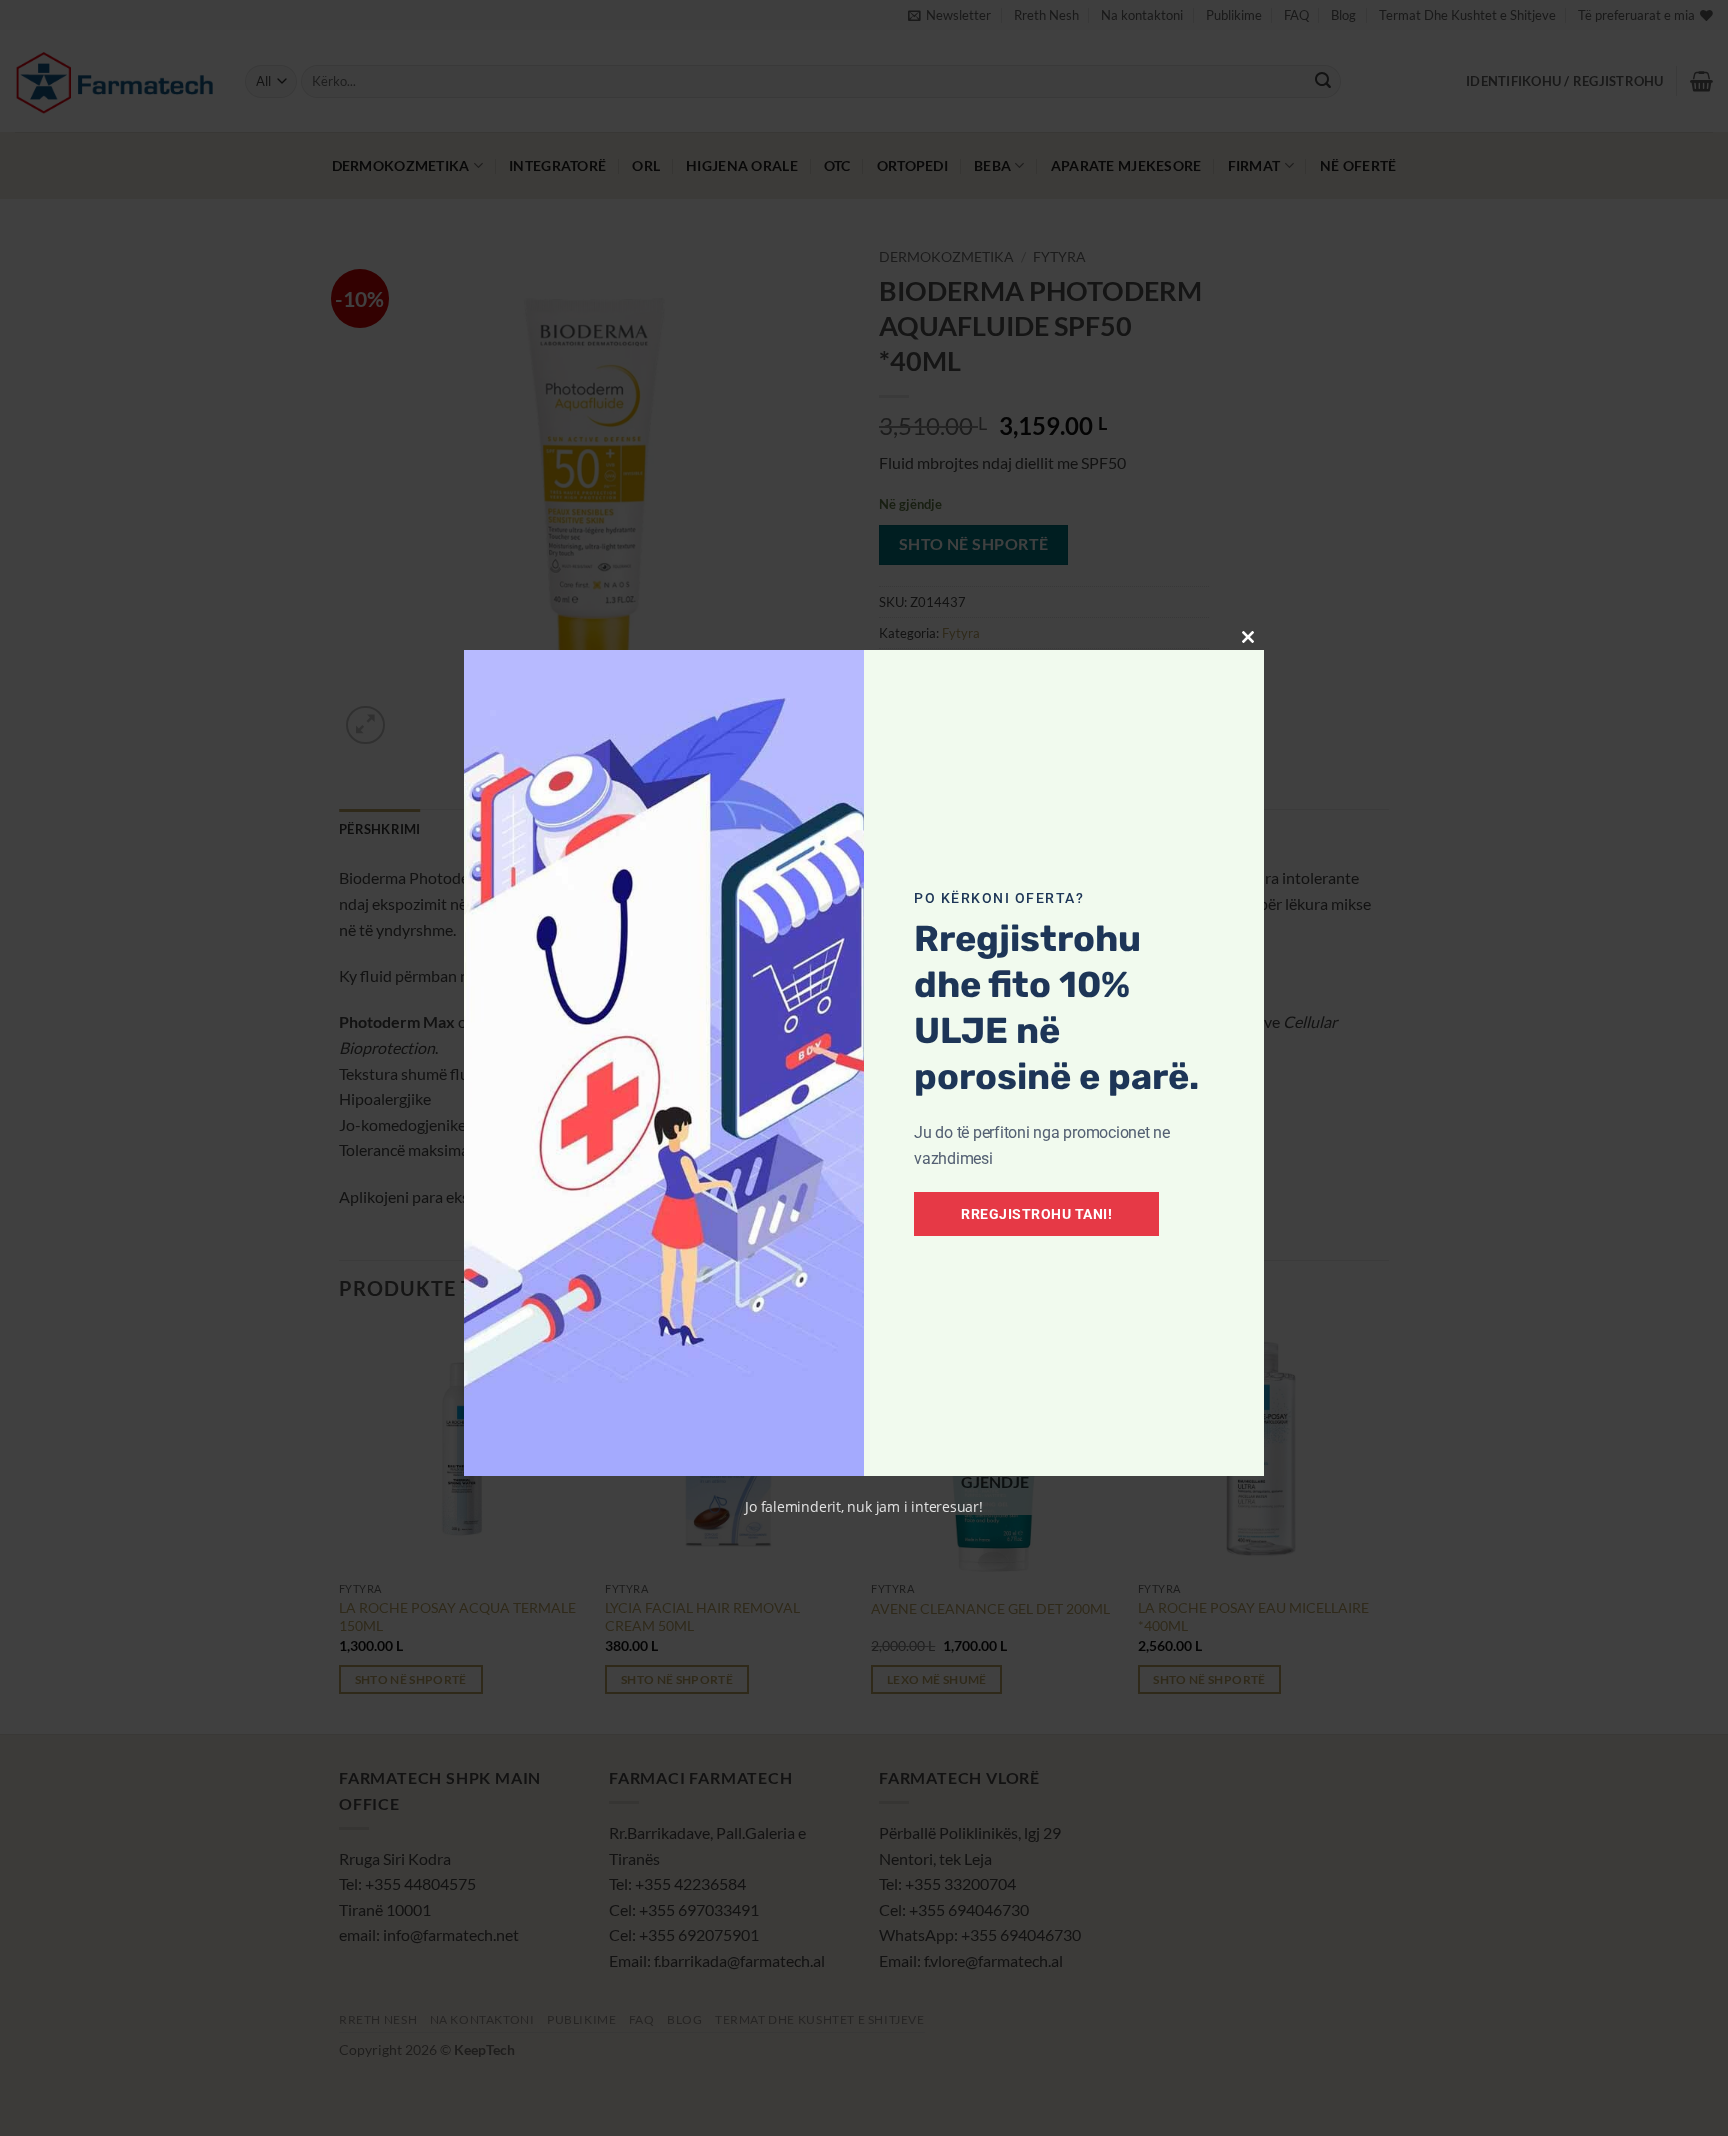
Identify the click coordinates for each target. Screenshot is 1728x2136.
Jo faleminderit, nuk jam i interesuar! (864, 1506)
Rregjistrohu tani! (1036, 1214)
